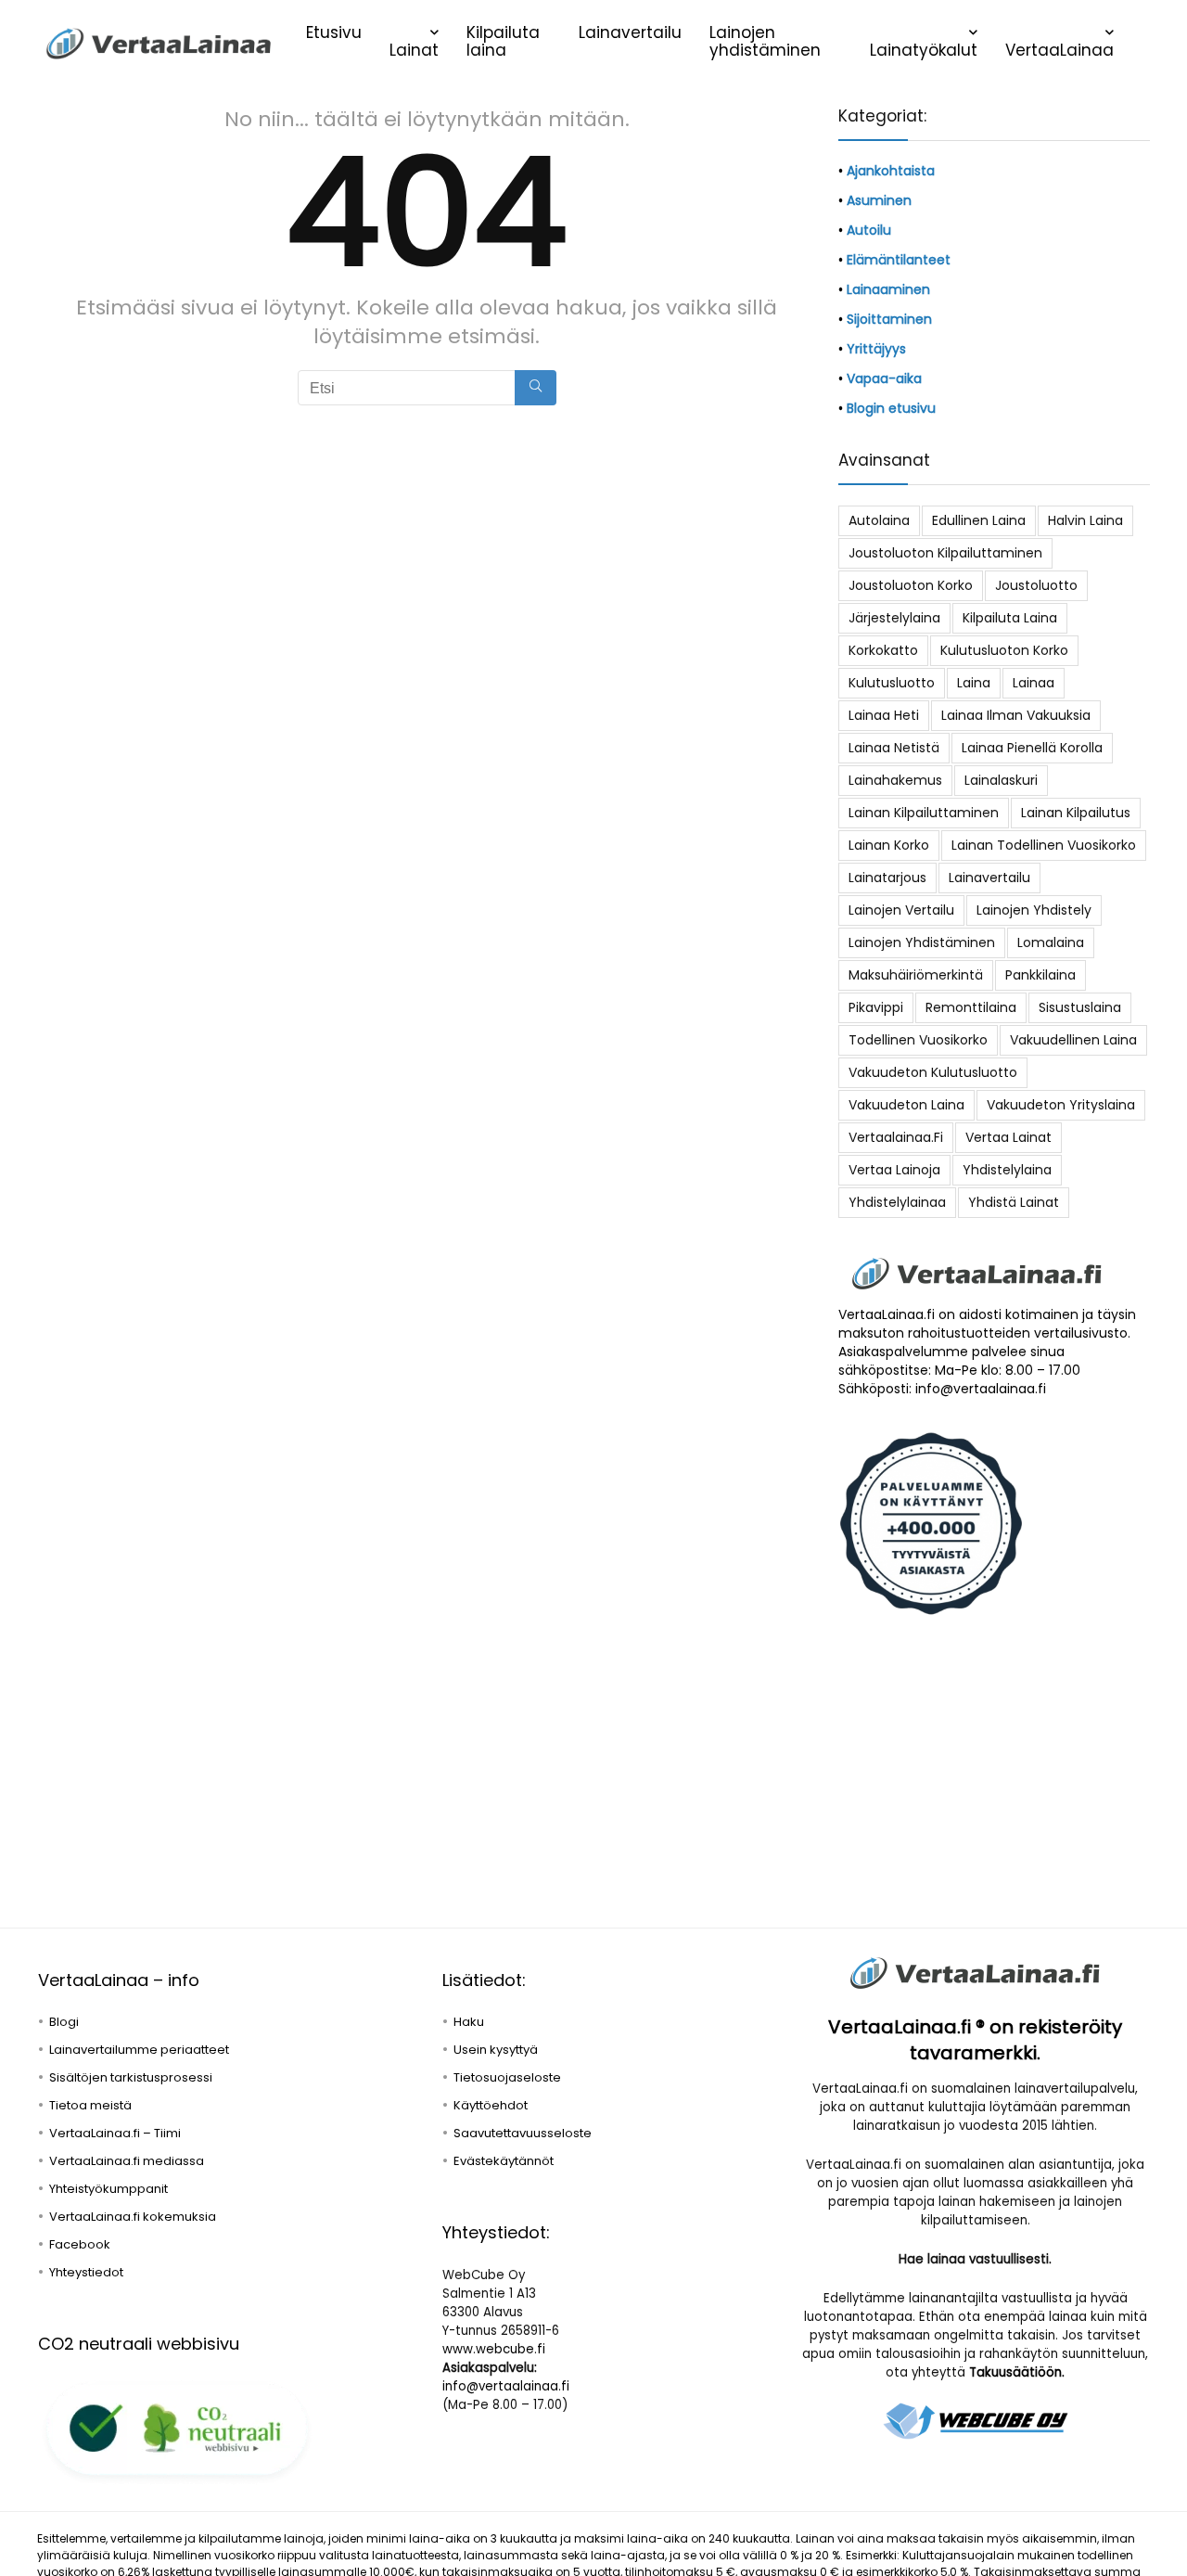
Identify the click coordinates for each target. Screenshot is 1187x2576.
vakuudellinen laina (1073, 1040)
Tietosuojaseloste (507, 2077)
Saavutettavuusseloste (523, 2133)
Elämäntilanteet (899, 260)
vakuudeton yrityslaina (1061, 1105)
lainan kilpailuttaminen (924, 813)
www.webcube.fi (494, 2349)
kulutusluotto (892, 683)
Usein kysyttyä (496, 2050)
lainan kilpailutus (1076, 813)
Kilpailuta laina (503, 41)
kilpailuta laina (1010, 618)
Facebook (80, 2244)
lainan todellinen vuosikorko (1044, 845)
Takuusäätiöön (1015, 2372)
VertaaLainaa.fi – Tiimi (115, 2133)
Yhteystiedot (86, 2272)
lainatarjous (887, 878)
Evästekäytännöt (504, 2161)
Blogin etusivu (891, 408)
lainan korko (889, 845)
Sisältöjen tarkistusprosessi (131, 2077)
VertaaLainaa (1059, 50)
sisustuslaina (1080, 1007)
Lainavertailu (630, 32)
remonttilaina (971, 1007)
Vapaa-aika (884, 378)
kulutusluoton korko (1004, 650)
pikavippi (876, 1007)
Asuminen (879, 200)
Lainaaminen (888, 289)
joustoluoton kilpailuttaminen (945, 553)
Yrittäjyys (876, 349)
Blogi (64, 2022)
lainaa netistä (894, 748)
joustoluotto (1036, 585)
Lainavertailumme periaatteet (139, 2050)
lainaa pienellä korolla (1032, 748)
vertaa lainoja (894, 1170)
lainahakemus (895, 780)
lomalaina (1051, 942)
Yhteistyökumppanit (108, 2189)
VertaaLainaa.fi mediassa (127, 2161)
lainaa (1034, 683)
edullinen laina (979, 520)
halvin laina (1085, 520)
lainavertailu (989, 878)
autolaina (879, 520)
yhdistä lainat (1014, 1202)
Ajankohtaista (891, 171)
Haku (469, 2022)
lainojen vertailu (901, 910)
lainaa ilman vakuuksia (1016, 715)
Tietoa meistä (90, 2105)
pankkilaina (1040, 975)
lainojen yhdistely (1034, 910)
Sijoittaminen (889, 319)
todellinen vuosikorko (918, 1040)
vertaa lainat (1008, 1137)
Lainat (414, 50)
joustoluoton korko (911, 585)
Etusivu (334, 32)
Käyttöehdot (491, 2105)
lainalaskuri (1001, 780)
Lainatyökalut (924, 50)
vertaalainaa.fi (896, 1137)
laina (974, 683)
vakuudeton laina (906, 1105)
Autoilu (869, 230)
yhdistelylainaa (897, 1202)
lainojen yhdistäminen (922, 942)
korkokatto (883, 650)
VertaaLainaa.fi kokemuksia (133, 2217)
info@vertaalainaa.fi (506, 2386)
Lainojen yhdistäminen (765, 41)
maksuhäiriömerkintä (916, 975)
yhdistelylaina (1007, 1170)
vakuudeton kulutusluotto (933, 1072)
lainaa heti (884, 715)
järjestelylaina (894, 618)
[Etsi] (536, 388)
